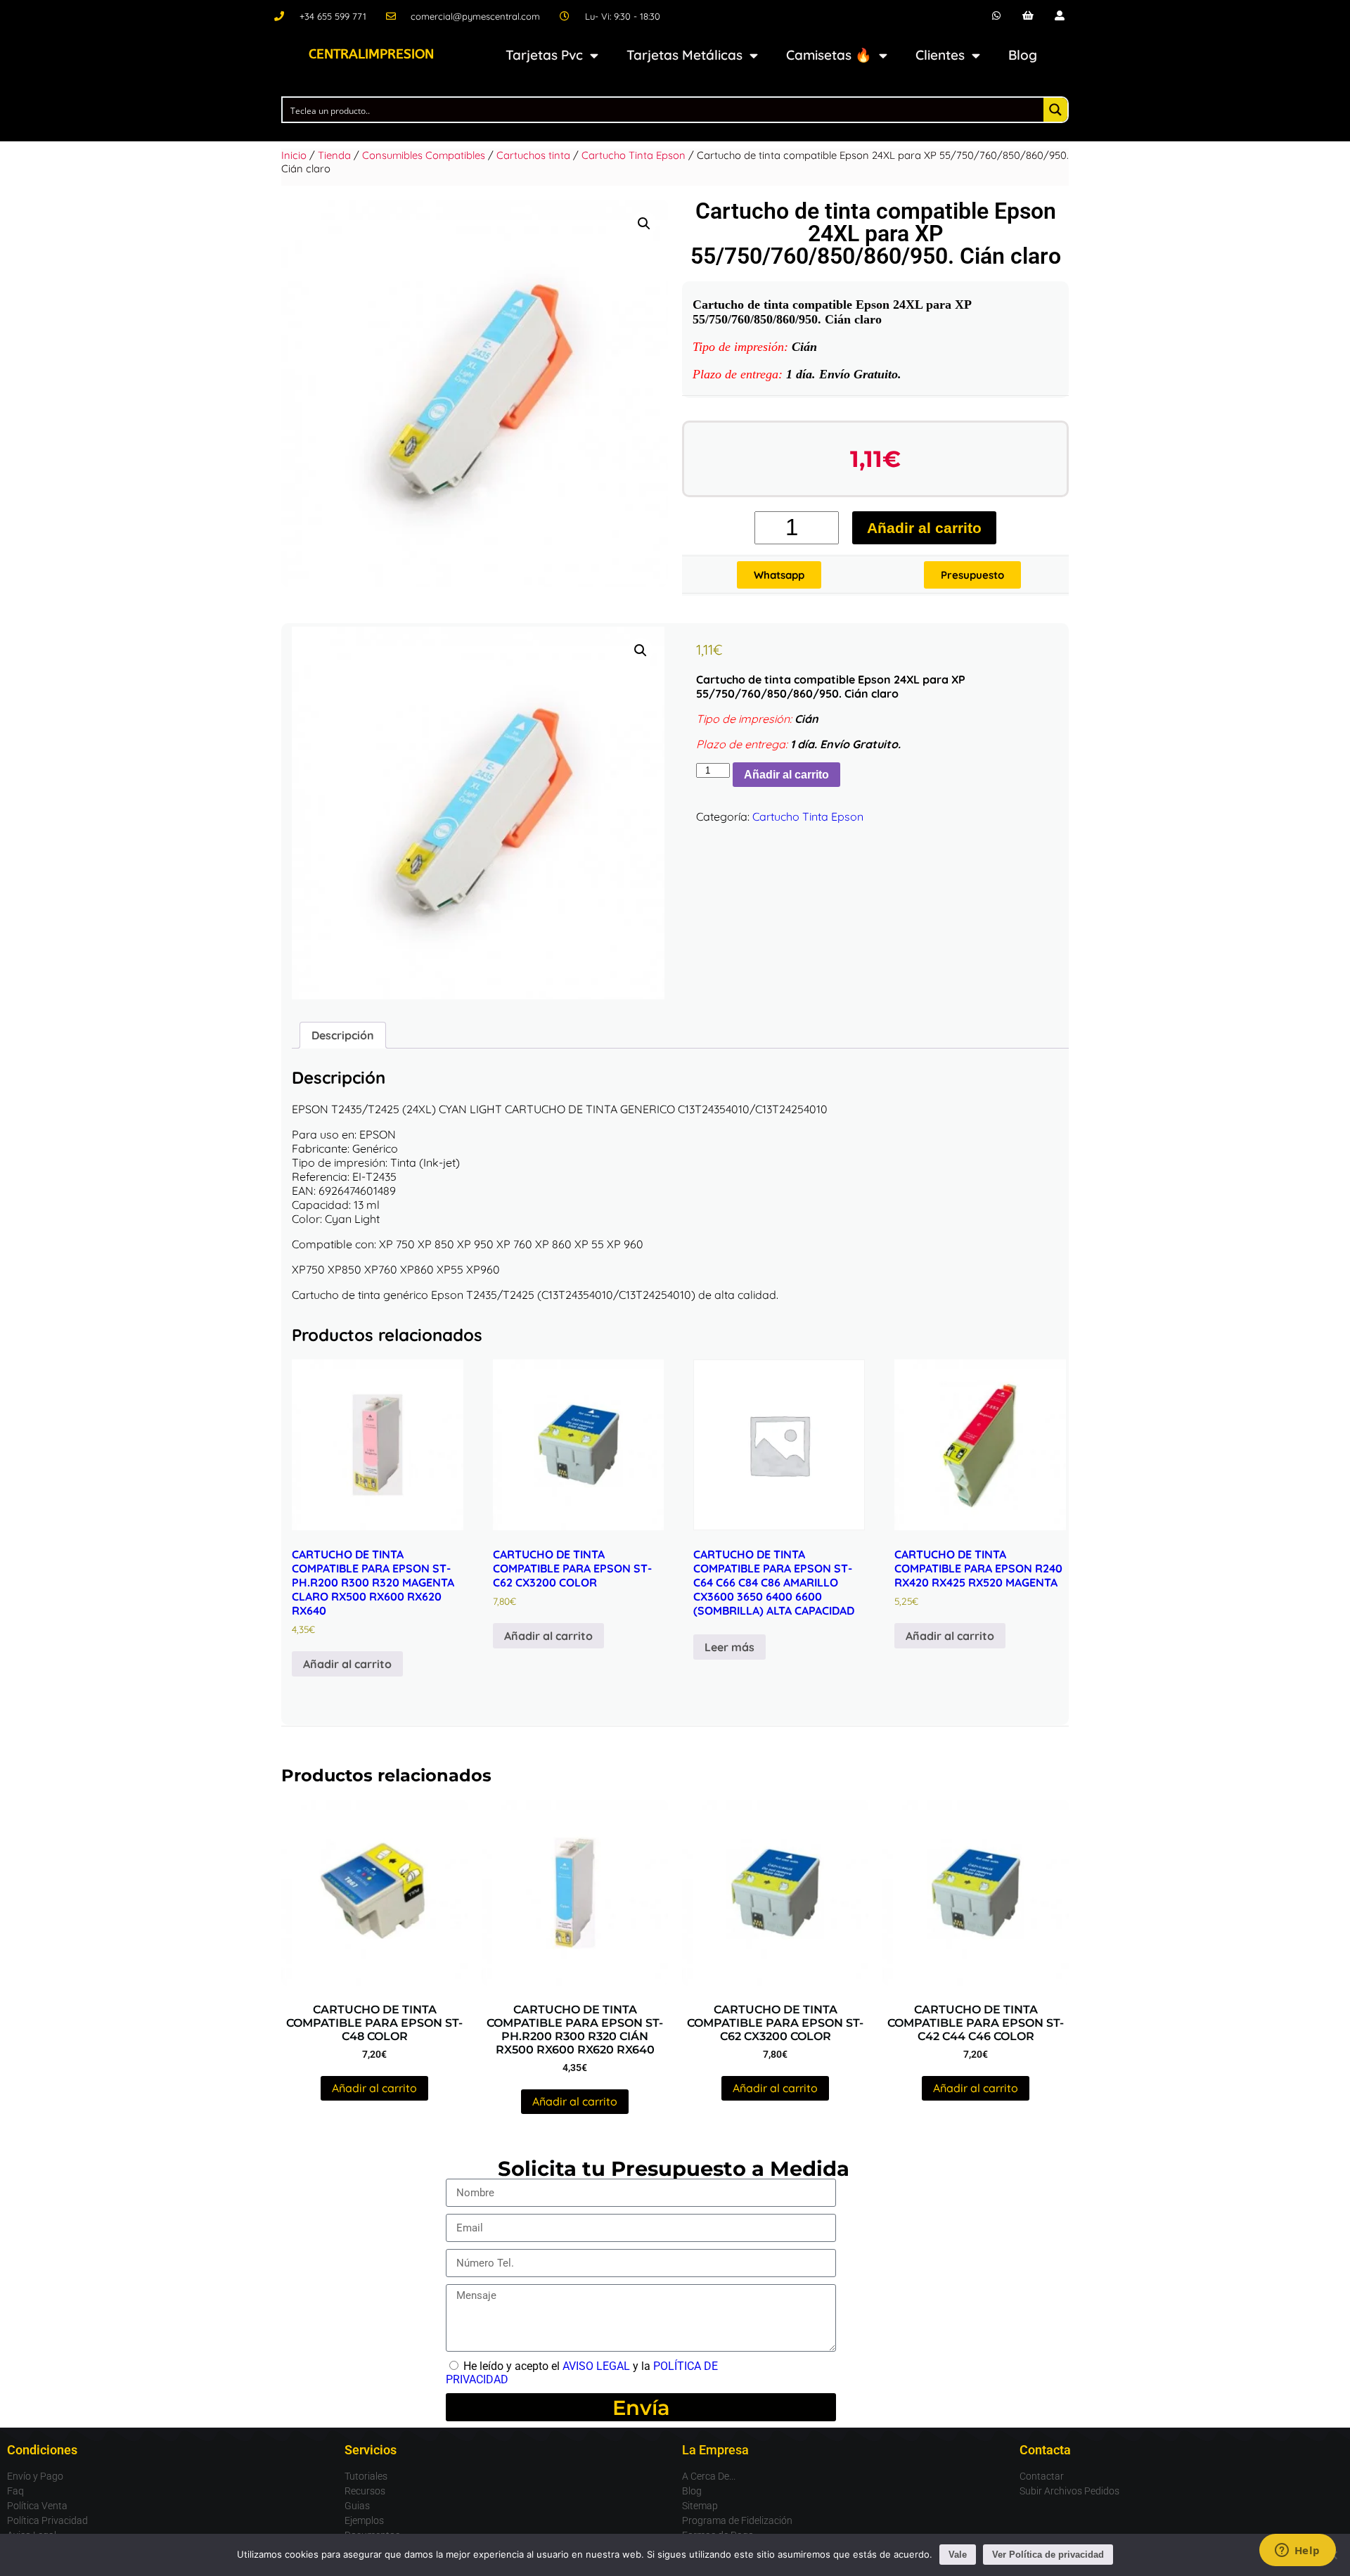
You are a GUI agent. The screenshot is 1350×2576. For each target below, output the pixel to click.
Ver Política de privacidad (1048, 2555)
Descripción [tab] (343, 1035)
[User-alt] (1059, 16)
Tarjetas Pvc (544, 55)
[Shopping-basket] (1028, 16)
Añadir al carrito (924, 528)
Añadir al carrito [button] (347, 1664)
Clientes (940, 55)
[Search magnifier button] (1055, 110)
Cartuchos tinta (533, 155)
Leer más (729, 1647)
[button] (644, 224)
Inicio (294, 155)
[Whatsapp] (997, 16)
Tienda (334, 155)
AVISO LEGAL (596, 2366)
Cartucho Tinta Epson (634, 155)
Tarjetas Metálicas (684, 55)
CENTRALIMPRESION (371, 54)
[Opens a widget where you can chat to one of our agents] (1297, 2551)
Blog (1023, 55)
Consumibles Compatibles (424, 155)
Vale (958, 2555)
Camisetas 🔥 (829, 55)
